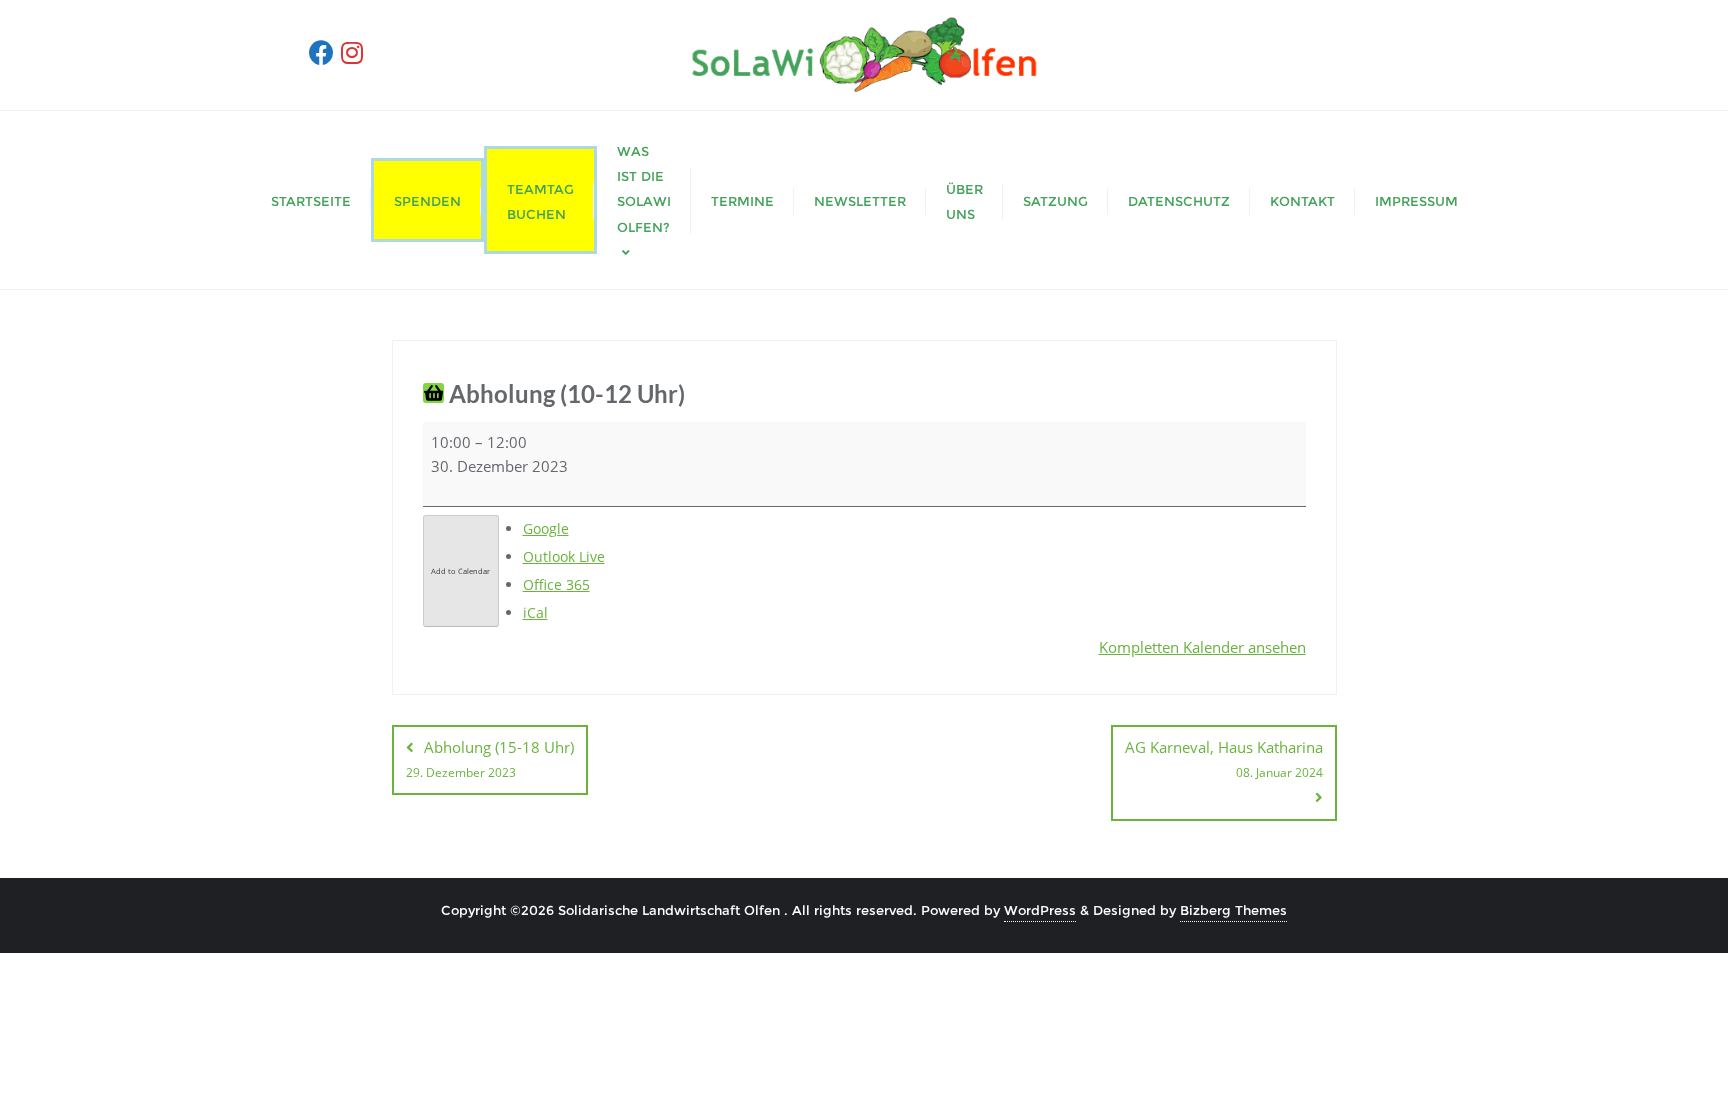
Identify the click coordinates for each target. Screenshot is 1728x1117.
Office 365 (556, 584)
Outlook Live (564, 556)
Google (546, 528)
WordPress (1040, 910)
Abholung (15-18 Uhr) (490, 759)
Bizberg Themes (1233, 910)
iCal (535, 612)
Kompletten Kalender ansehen (1202, 647)
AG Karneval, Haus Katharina (1224, 759)
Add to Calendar (460, 571)
